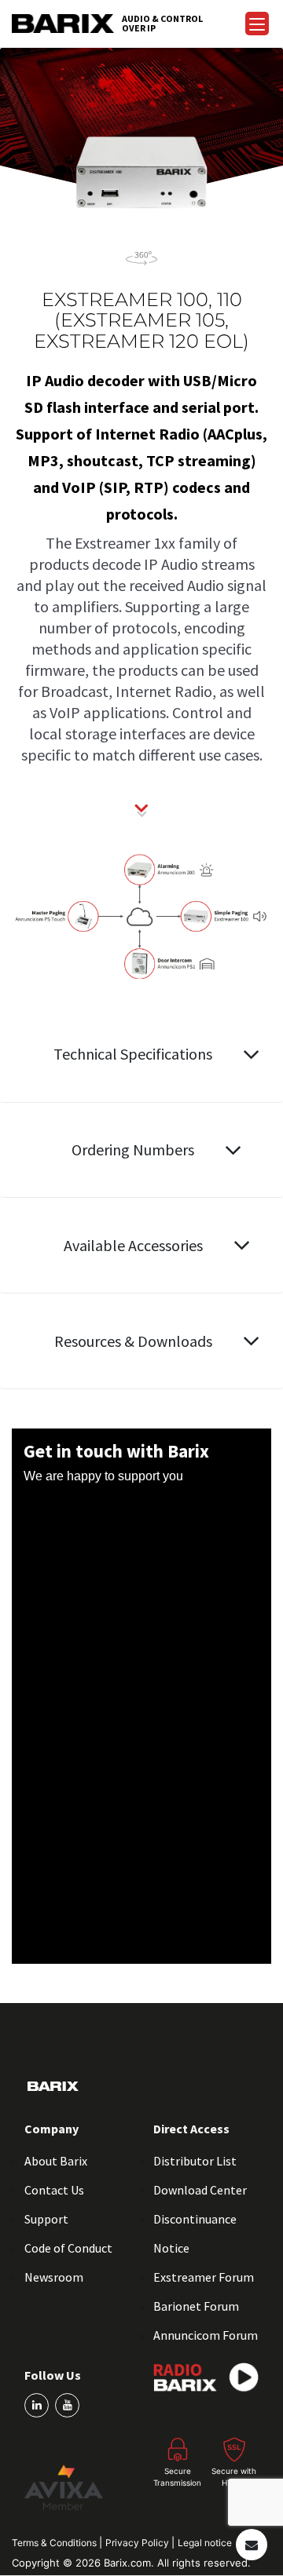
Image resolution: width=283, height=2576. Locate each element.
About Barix (56, 2161)
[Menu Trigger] (257, 24)
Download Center (200, 2190)
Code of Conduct (68, 2248)
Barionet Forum (196, 2306)
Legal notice (205, 2543)
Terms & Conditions (55, 2543)
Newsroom (54, 2277)
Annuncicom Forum (206, 2335)
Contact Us (54, 2190)
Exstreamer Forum (204, 2277)
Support (46, 2219)
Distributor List (195, 2161)
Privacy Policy (138, 2543)
